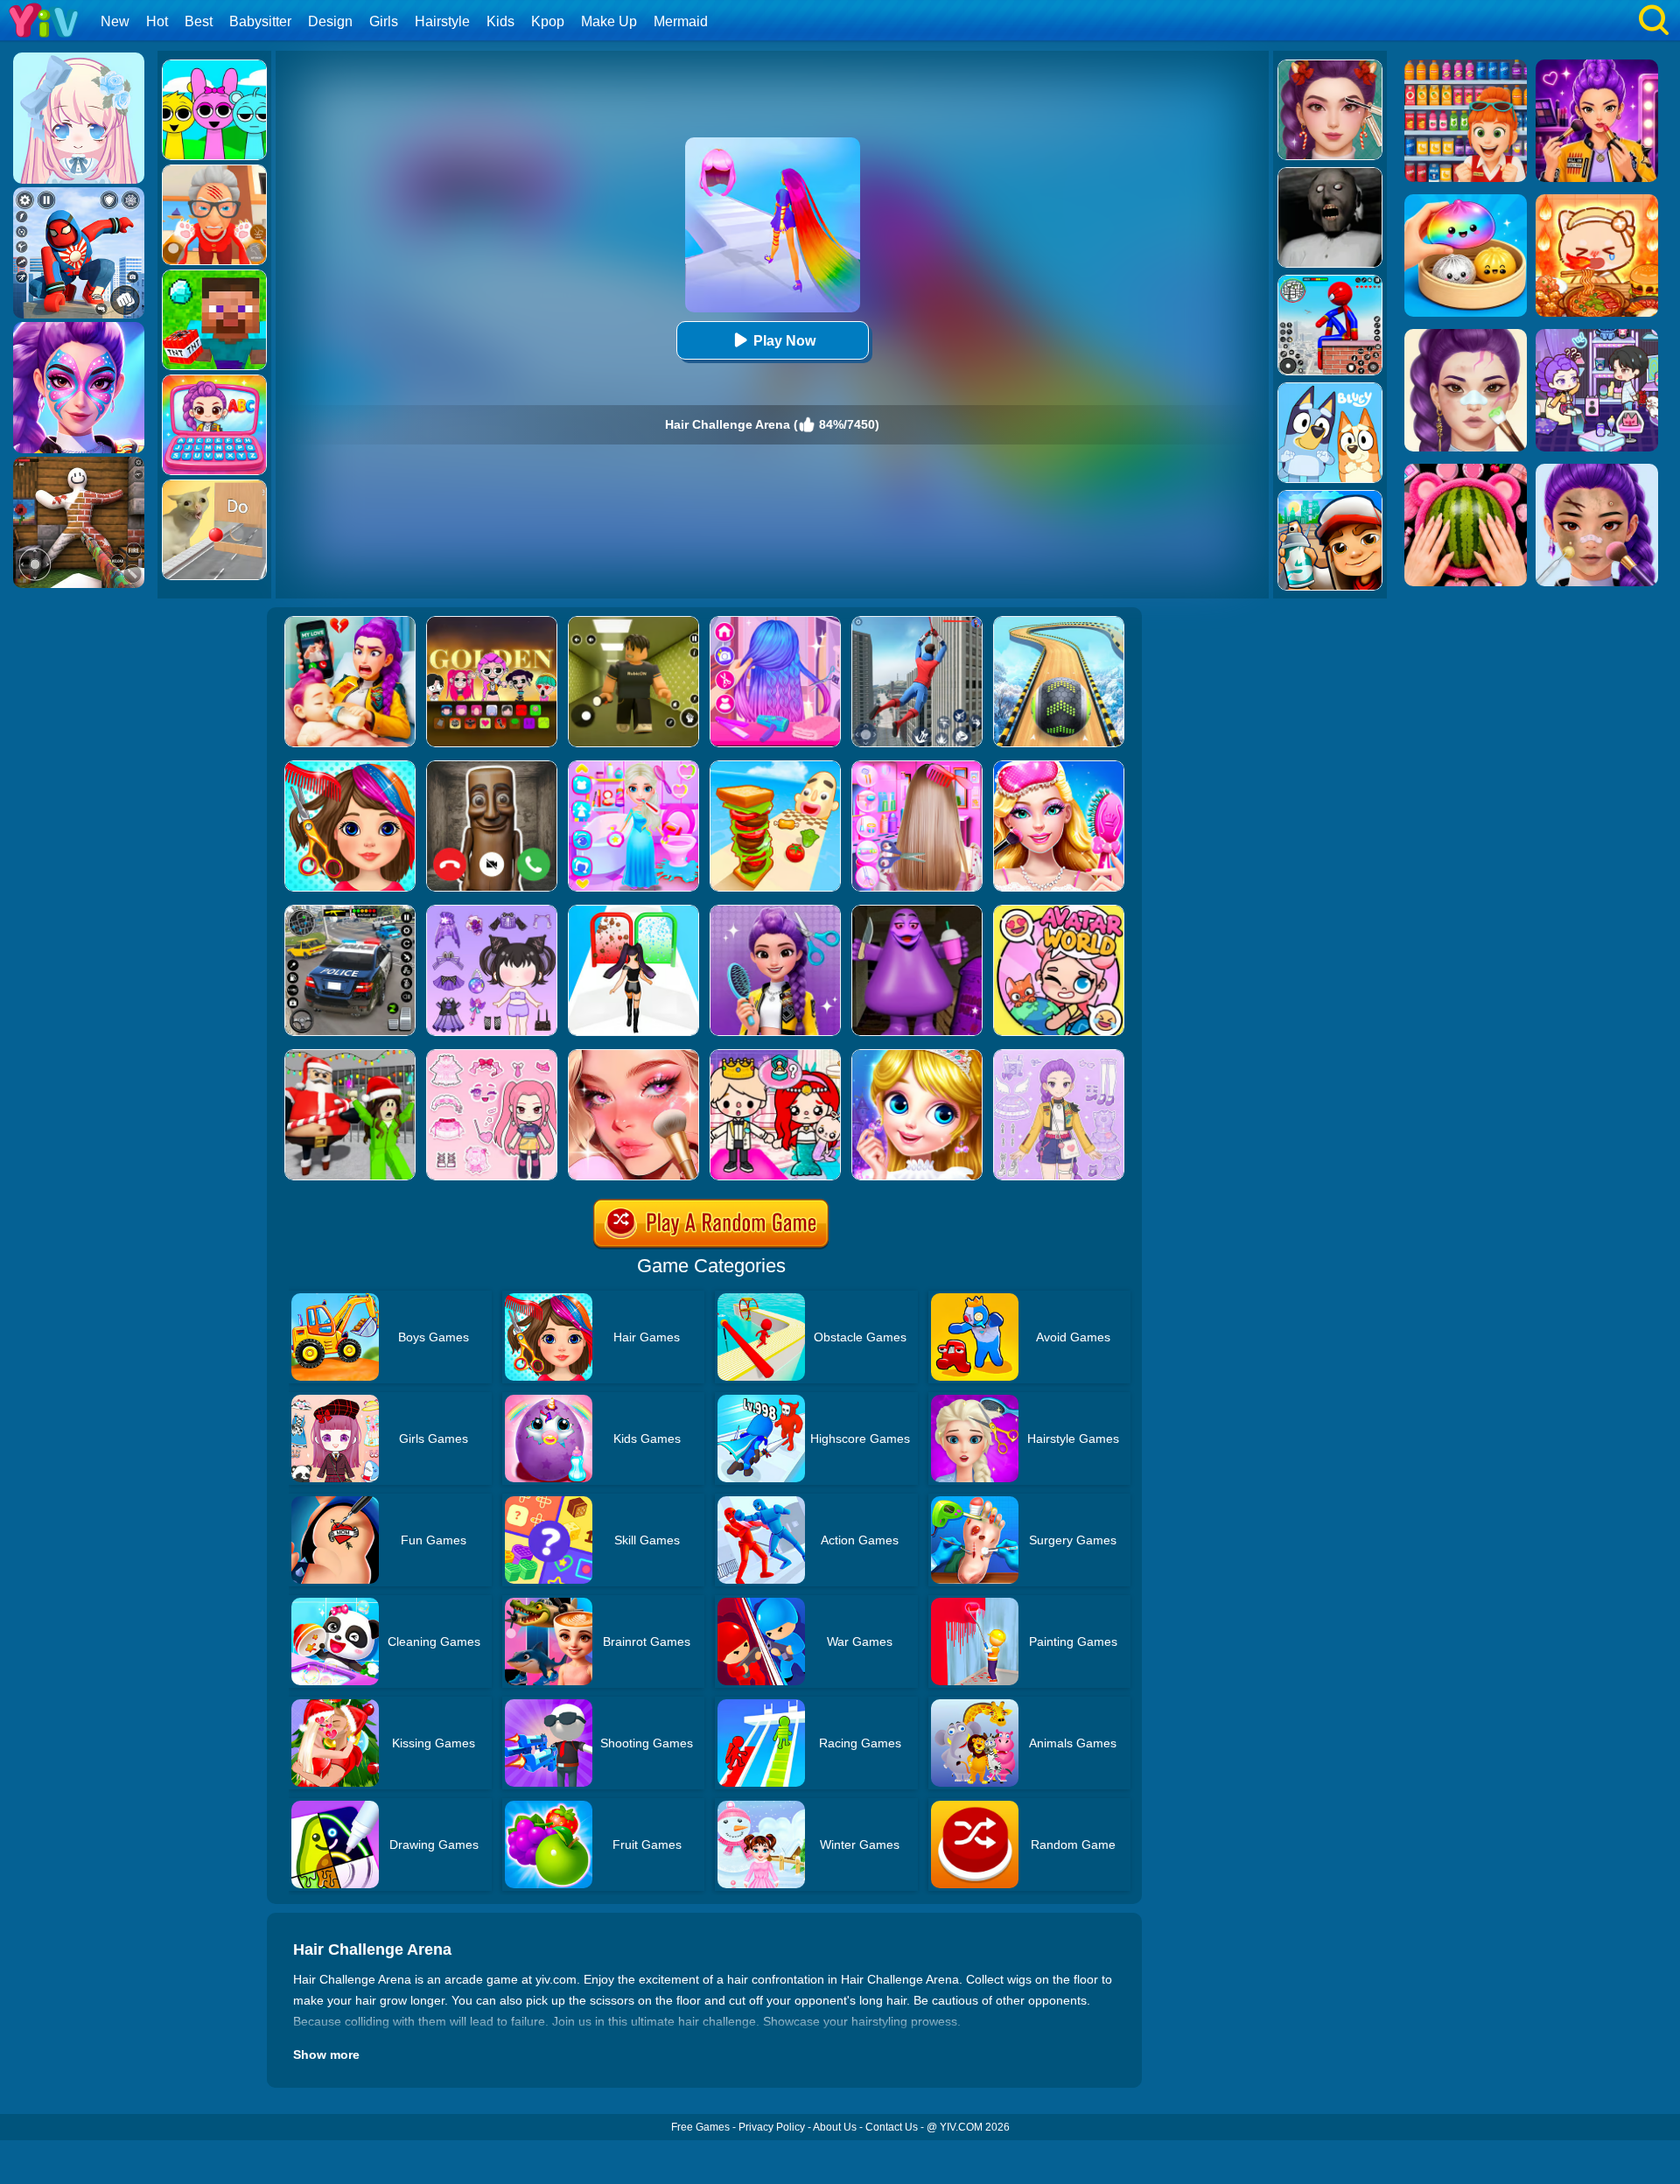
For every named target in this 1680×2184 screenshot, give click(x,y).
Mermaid (681, 21)
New (115, 21)
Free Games (700, 2127)
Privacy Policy (772, 2127)
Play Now (784, 341)
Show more (326, 2054)
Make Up (609, 21)
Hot (157, 21)
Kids (500, 21)
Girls (384, 21)
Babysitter (260, 21)
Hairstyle (442, 21)
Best (199, 21)
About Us (835, 2127)
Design (330, 21)
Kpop (548, 21)
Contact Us (892, 2127)
